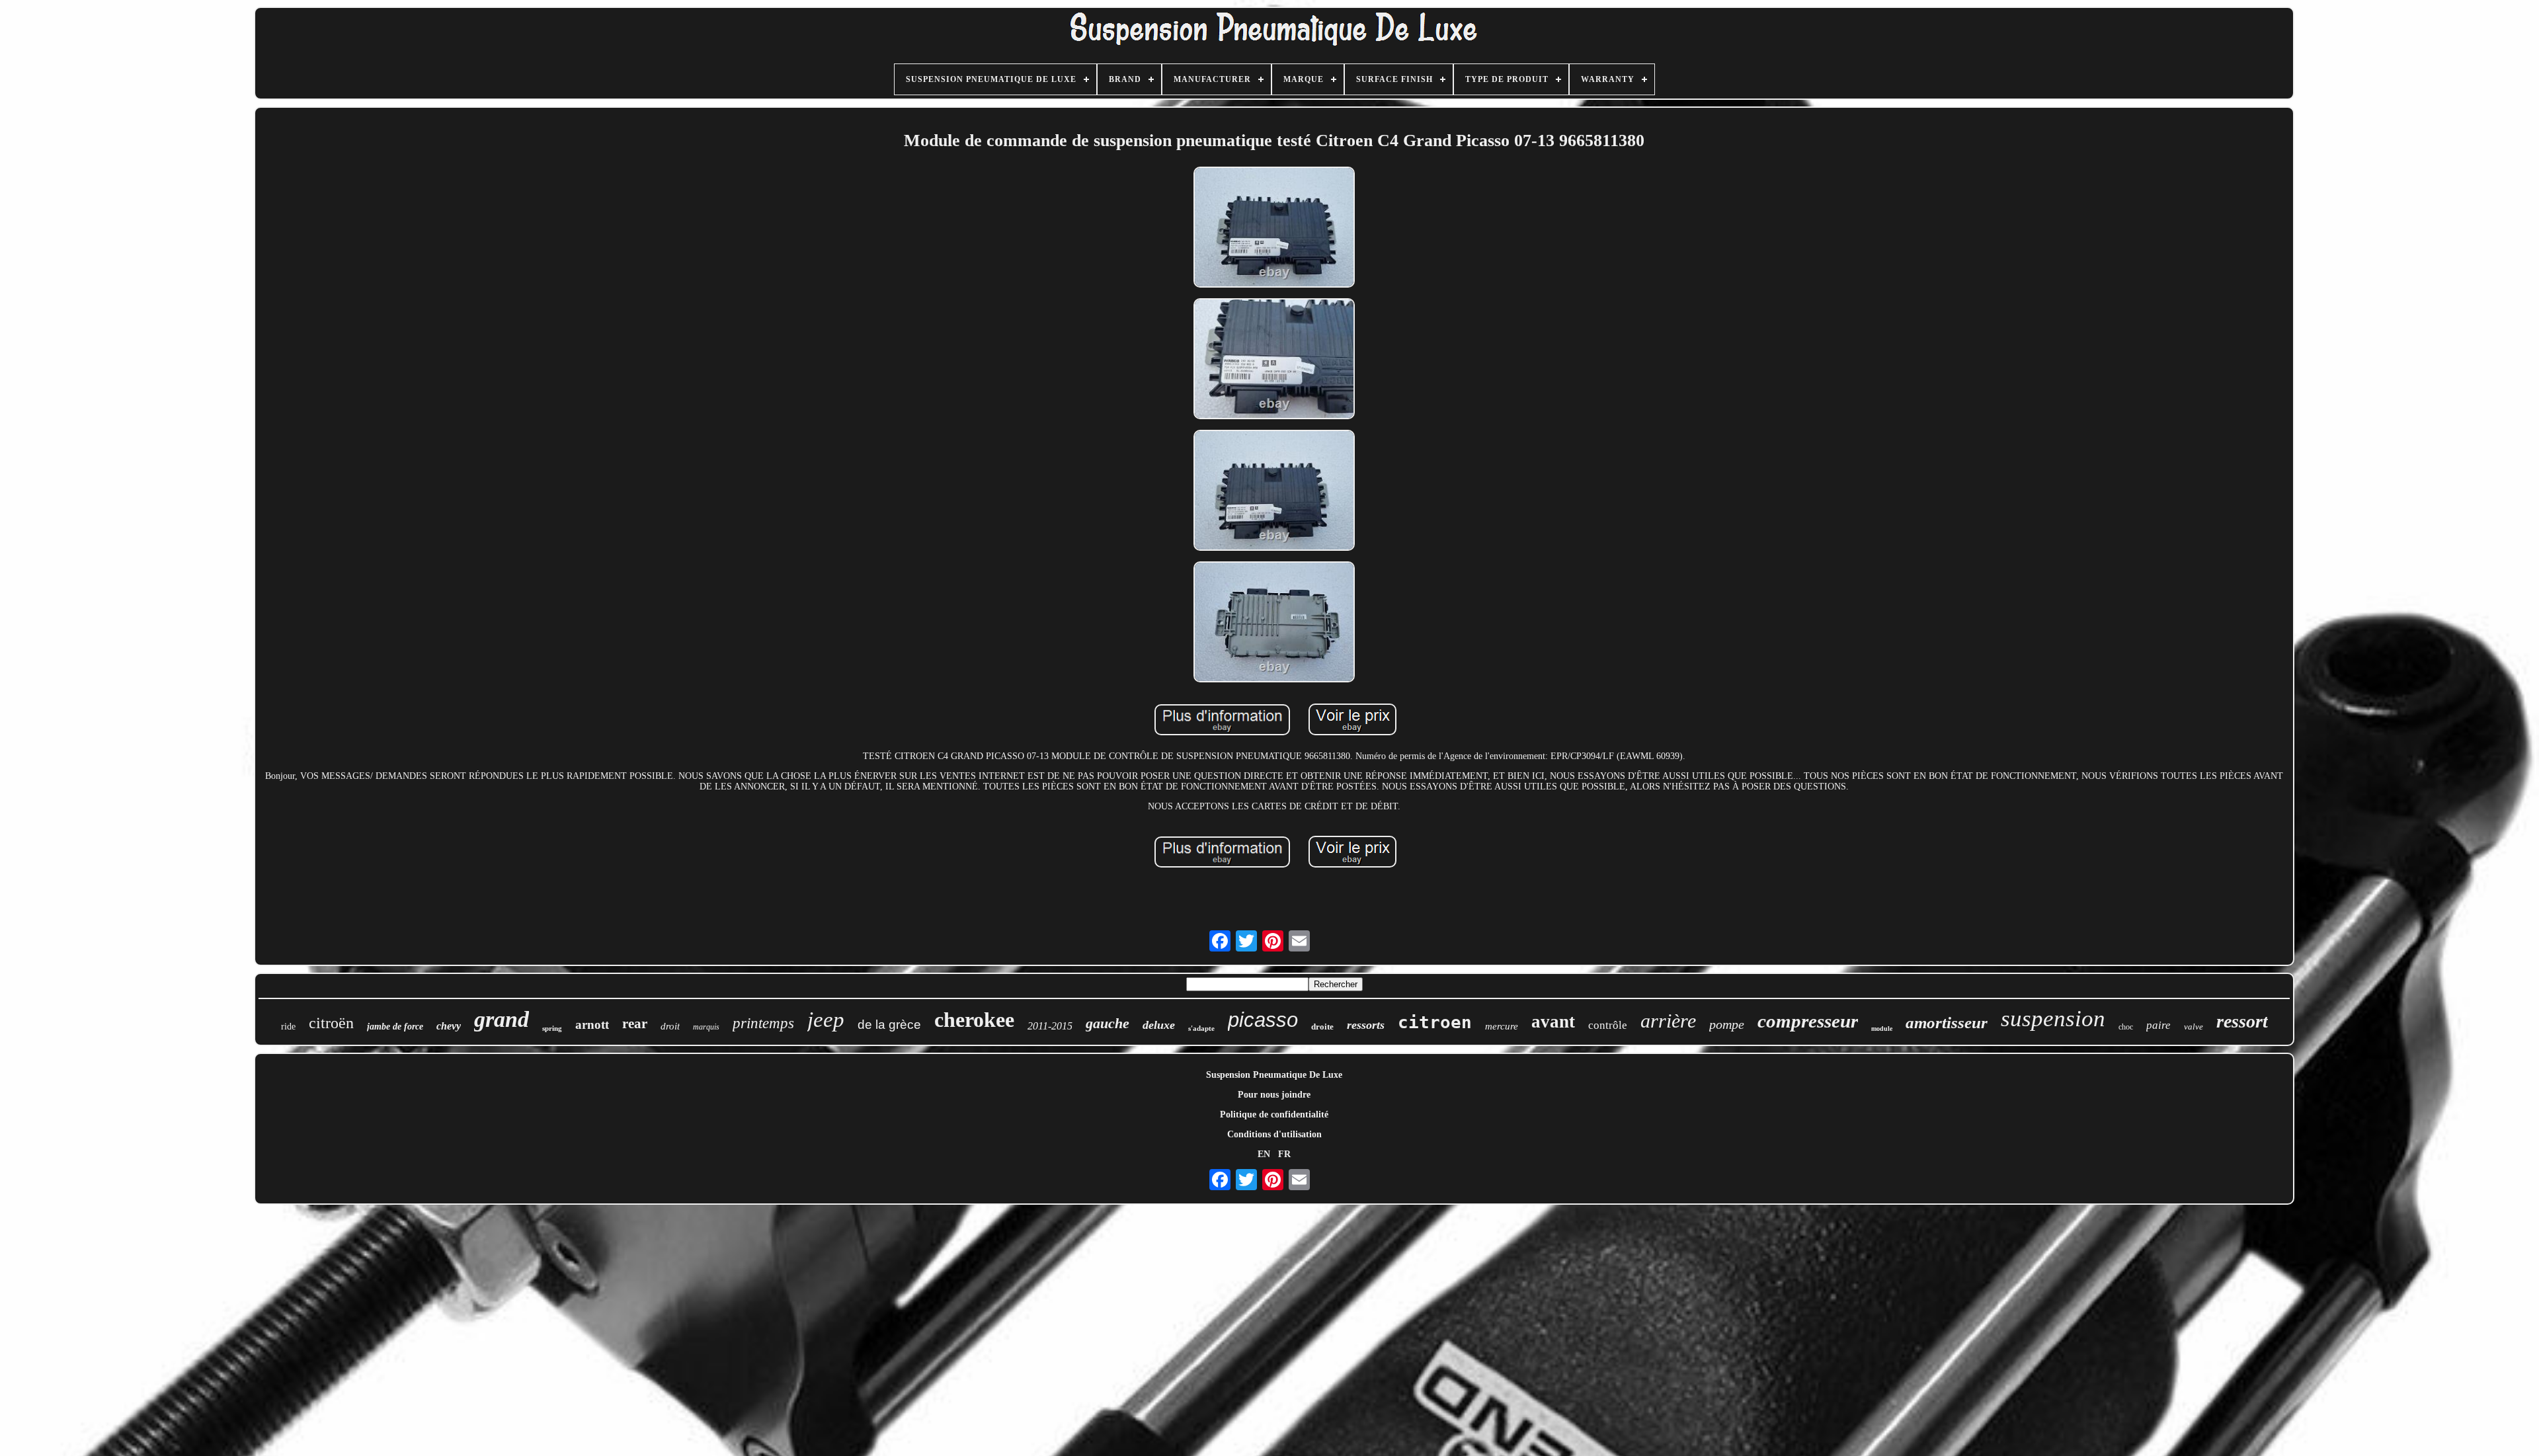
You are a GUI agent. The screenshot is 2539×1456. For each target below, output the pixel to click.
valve (2194, 1027)
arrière (1668, 1021)
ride (288, 1027)
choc (2126, 1027)
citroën (331, 1023)
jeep (826, 1020)
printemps (763, 1023)
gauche (1108, 1023)
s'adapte (1201, 1028)
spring (552, 1028)
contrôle (1608, 1025)
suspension (2053, 1019)
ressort (2242, 1021)
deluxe (1159, 1025)
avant (1553, 1022)
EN (1264, 1154)
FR (1284, 1154)
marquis (706, 1027)
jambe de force (395, 1027)
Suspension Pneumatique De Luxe (1274, 1075)
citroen (1435, 1022)
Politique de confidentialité (1274, 1114)
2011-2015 (1050, 1026)
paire (2158, 1025)
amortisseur (1947, 1023)
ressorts (1366, 1025)
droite (1322, 1027)
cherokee (974, 1020)
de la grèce (889, 1025)
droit (670, 1026)
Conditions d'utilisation (1274, 1134)
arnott (592, 1025)
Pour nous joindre (1274, 1095)
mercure (1502, 1026)
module (1882, 1029)
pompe (1727, 1024)
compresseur (1808, 1021)
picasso (1263, 1020)
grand (502, 1019)
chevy (449, 1026)
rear (635, 1024)
